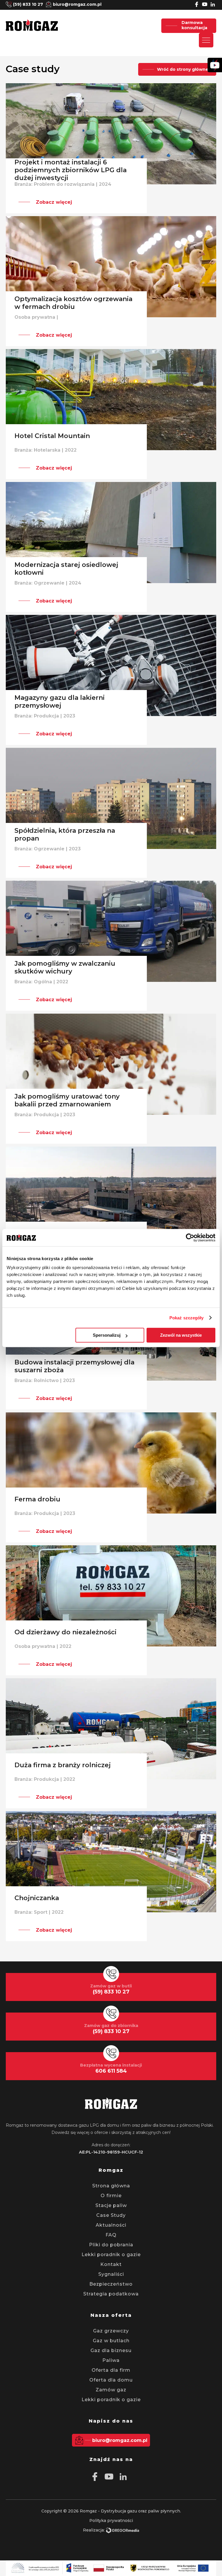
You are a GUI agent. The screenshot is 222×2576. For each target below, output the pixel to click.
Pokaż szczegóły (187, 1318)
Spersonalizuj (107, 1335)
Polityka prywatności (111, 2521)
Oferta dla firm (111, 2370)
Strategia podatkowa (111, 2294)
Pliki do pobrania (111, 2245)
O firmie (111, 2196)
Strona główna (111, 2186)
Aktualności (111, 2225)
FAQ (111, 2235)
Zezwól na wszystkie (181, 1335)
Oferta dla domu (111, 2380)
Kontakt (111, 2264)
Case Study (111, 2215)
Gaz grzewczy (111, 2331)
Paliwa (111, 2360)
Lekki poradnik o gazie (111, 2255)
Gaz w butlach (111, 2341)
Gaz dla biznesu (111, 2350)
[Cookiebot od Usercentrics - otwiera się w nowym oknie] (190, 1238)
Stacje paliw (111, 2205)
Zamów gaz (111, 2390)
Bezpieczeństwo (111, 2284)
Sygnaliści (111, 2274)
